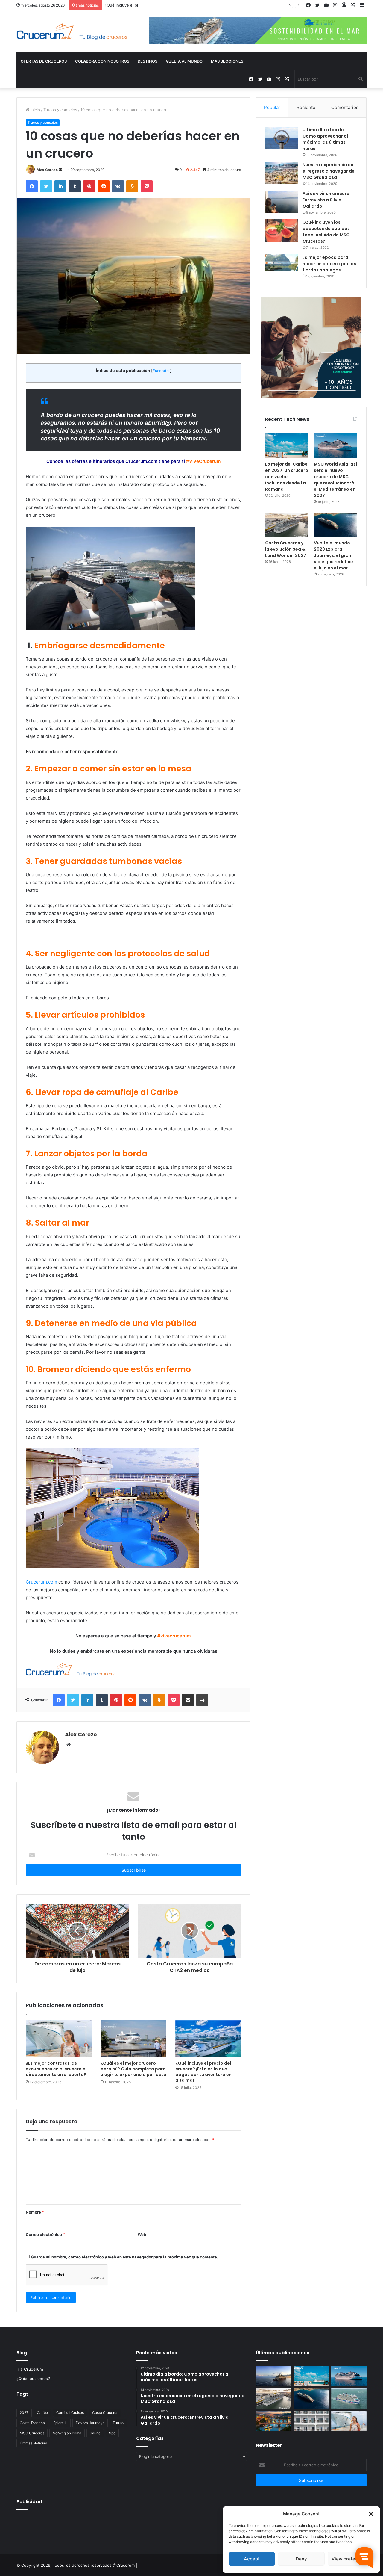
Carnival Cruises (70, 2413)
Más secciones (227, 61)
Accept (252, 2559)
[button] (371, 2514)
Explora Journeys (90, 2423)
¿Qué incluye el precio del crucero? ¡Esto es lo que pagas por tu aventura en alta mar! (185, 5)
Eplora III (60, 2423)
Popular (272, 107)
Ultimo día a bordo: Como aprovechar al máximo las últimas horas (325, 139)
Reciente (306, 107)
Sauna (95, 2433)
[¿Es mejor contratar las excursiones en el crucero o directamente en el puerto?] (59, 2039)
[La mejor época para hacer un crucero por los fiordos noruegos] (282, 263)
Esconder (161, 371)
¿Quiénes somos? (33, 2379)
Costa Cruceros (105, 2413)
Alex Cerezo (47, 170)
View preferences (351, 2559)
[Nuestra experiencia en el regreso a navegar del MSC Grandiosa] (282, 173)
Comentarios (345, 107)
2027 (24, 2413)
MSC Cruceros (32, 2433)
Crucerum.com (41, 1582)
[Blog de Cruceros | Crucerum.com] (72, 32)
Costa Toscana (32, 2423)
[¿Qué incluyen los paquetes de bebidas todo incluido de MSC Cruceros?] (282, 231)
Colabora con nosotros (102, 61)
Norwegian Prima (67, 2433)
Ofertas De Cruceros (44, 61)
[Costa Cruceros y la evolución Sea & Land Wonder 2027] (287, 525)
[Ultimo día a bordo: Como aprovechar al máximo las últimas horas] (282, 138)
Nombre (35, 2212)
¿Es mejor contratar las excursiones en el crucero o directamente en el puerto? (56, 2069)
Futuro (118, 2423)
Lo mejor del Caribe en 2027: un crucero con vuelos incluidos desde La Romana (287, 477)
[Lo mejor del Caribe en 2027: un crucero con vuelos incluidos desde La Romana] (287, 446)
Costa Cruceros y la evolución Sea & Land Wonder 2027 (286, 549)
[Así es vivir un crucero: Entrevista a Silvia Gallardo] (282, 202)
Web (142, 2234)
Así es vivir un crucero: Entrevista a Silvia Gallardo (327, 200)
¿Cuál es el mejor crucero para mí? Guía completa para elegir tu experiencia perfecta (133, 2069)
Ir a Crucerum (30, 2369)
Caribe (42, 2413)
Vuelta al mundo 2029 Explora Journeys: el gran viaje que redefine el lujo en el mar (333, 555)
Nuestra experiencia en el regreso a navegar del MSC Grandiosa (329, 171)
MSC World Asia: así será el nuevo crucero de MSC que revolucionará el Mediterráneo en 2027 (335, 480)
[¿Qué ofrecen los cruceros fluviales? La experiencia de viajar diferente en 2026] (273, 2421)
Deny (301, 2559)
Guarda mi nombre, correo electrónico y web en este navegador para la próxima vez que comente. (124, 2257)
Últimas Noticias (33, 2443)
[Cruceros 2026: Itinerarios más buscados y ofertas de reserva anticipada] (311, 2421)
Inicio (35, 110)
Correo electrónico (45, 2234)
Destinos (148, 61)
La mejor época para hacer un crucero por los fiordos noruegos (329, 264)
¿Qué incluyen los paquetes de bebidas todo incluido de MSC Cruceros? (326, 232)
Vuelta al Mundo (184, 61)
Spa (112, 2433)
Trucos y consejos (60, 110)
